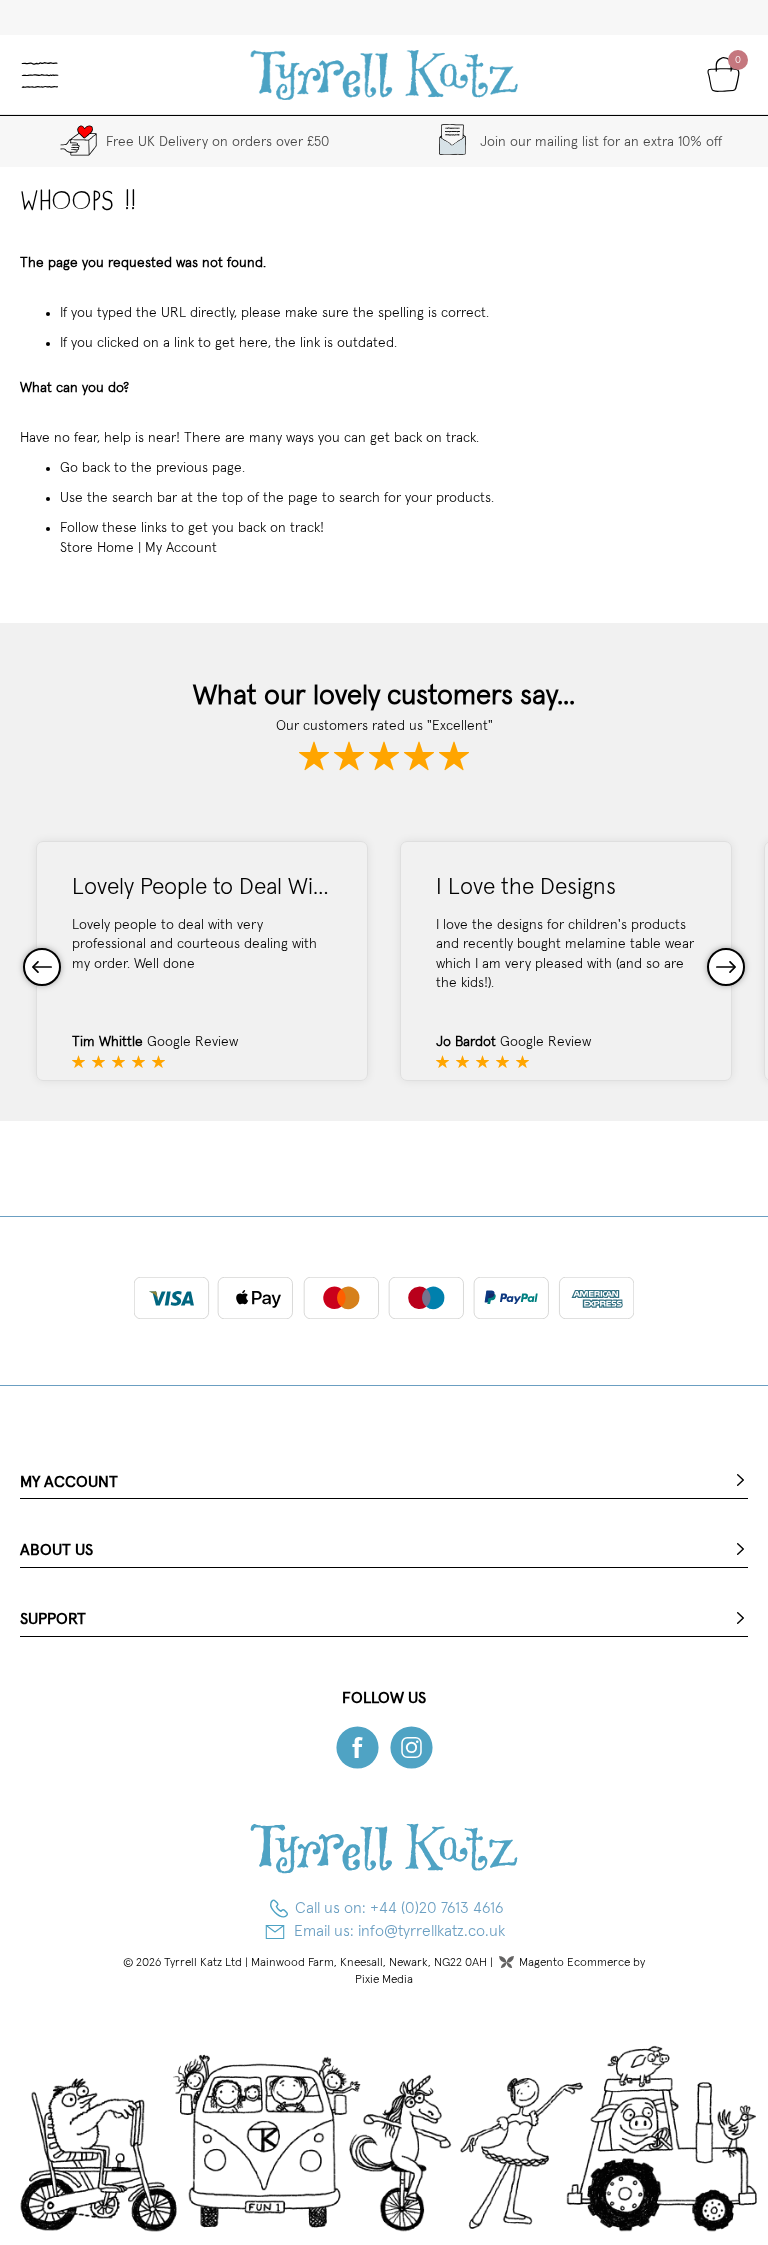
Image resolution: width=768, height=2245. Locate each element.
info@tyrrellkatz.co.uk (431, 1931)
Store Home (97, 548)
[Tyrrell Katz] (384, 75)
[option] (202, 961)
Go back (85, 468)
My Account (181, 548)
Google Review (192, 1042)
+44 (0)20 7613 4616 (437, 1908)
